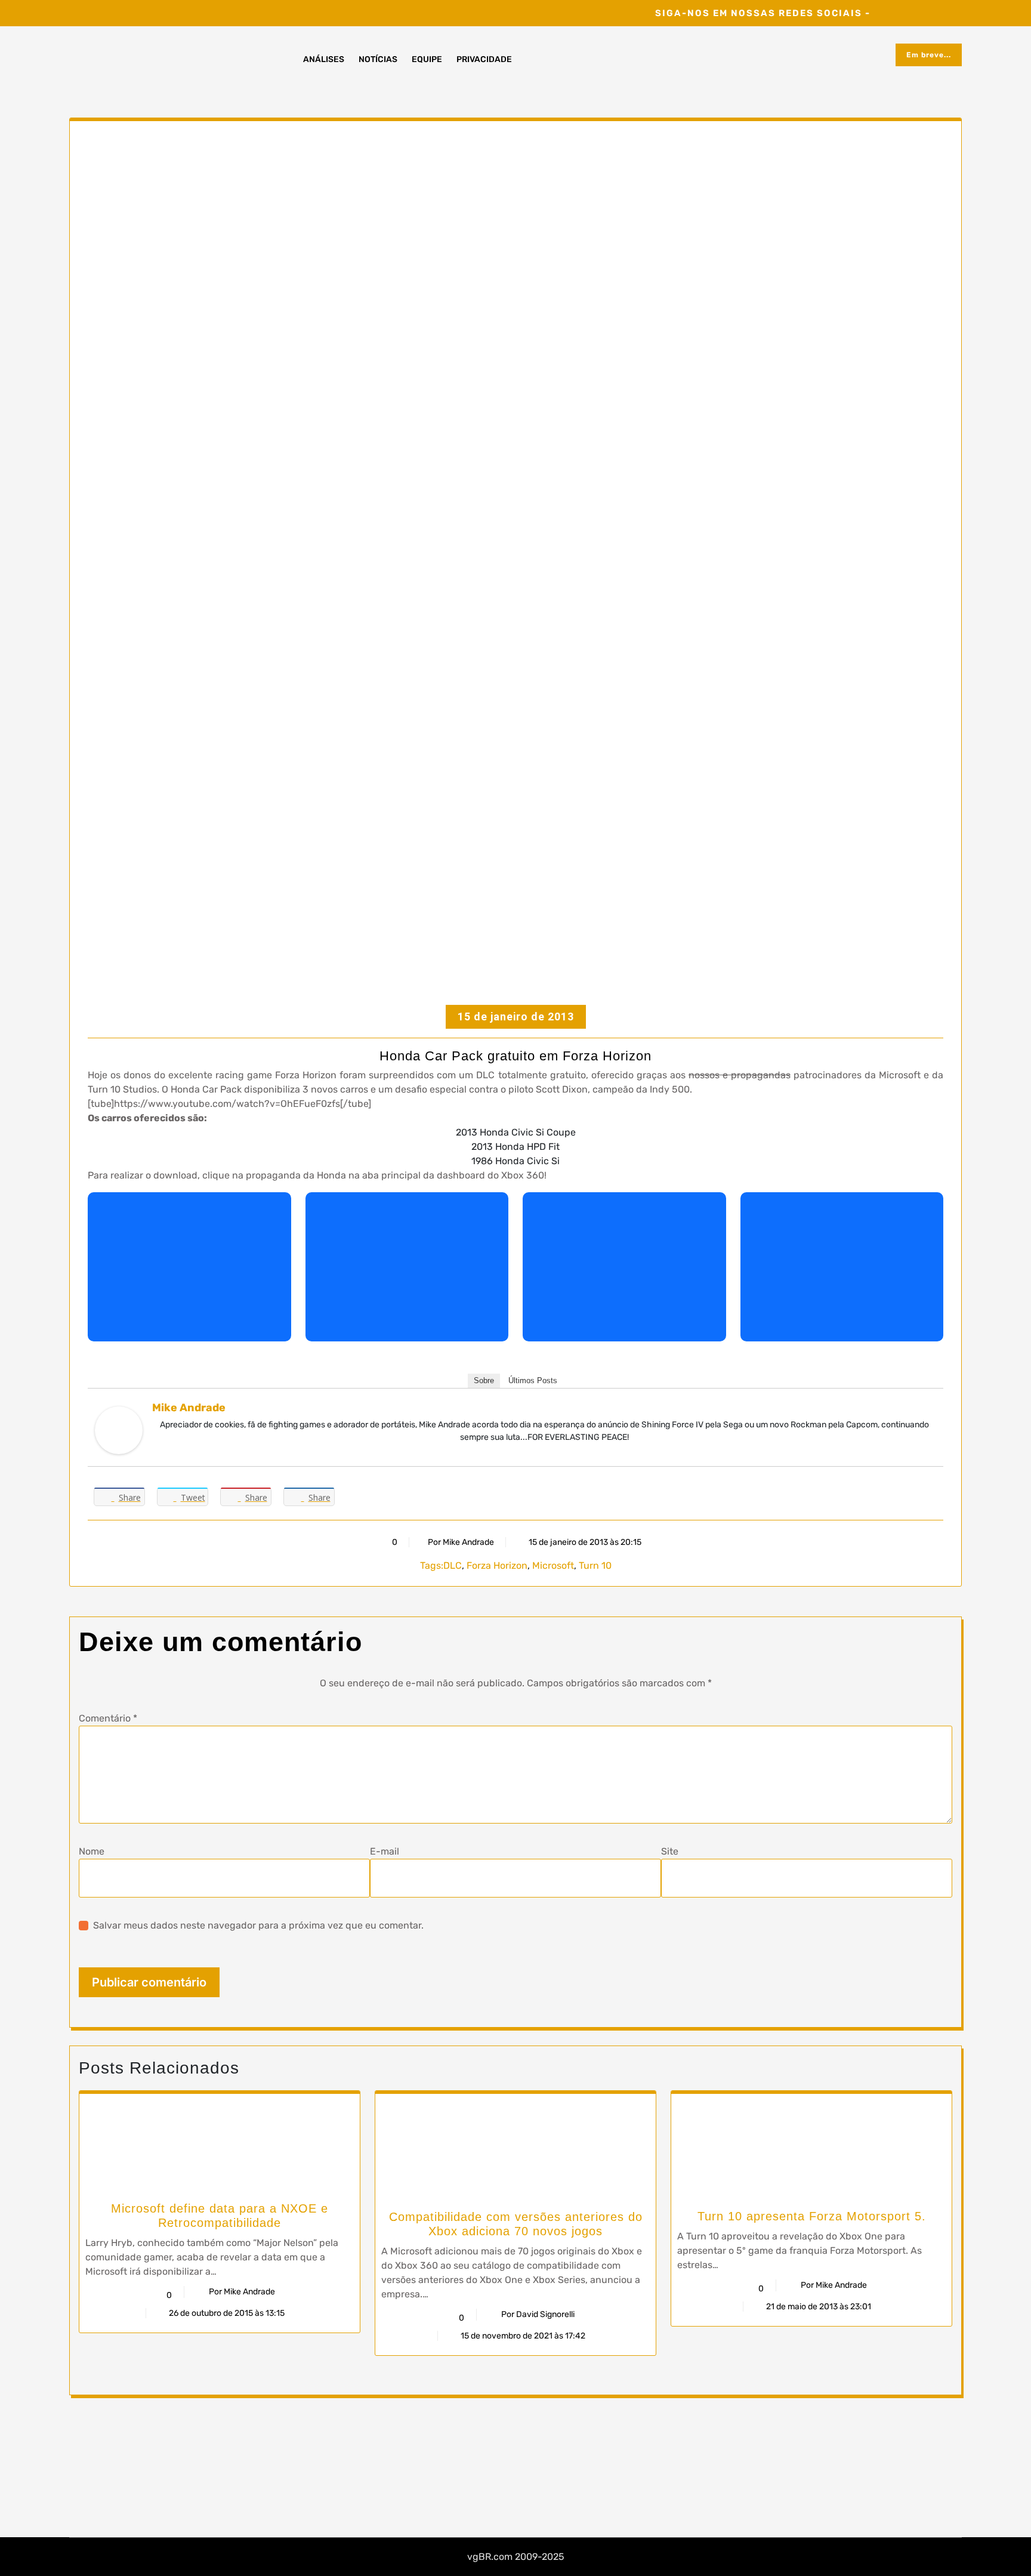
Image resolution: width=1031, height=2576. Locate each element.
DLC (453, 1565)
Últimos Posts (533, 1380)
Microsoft (553, 1565)
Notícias (378, 59)
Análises (324, 59)
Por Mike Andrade (461, 1542)
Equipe (427, 59)
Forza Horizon (497, 1565)
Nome (92, 1851)
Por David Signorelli (538, 2314)
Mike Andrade (189, 1408)
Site (670, 1851)
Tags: (432, 1565)
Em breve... (929, 55)
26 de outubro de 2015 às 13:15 (226, 2313)
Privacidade (484, 59)
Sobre (484, 1380)
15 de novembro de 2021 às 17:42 (522, 2336)
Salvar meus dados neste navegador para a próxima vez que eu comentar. (258, 1925)
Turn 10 (595, 1565)
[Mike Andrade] (119, 1430)
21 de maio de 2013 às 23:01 (818, 2307)
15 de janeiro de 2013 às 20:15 (584, 1542)
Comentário (108, 1718)
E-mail (385, 1851)
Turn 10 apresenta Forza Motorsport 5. (812, 2216)
